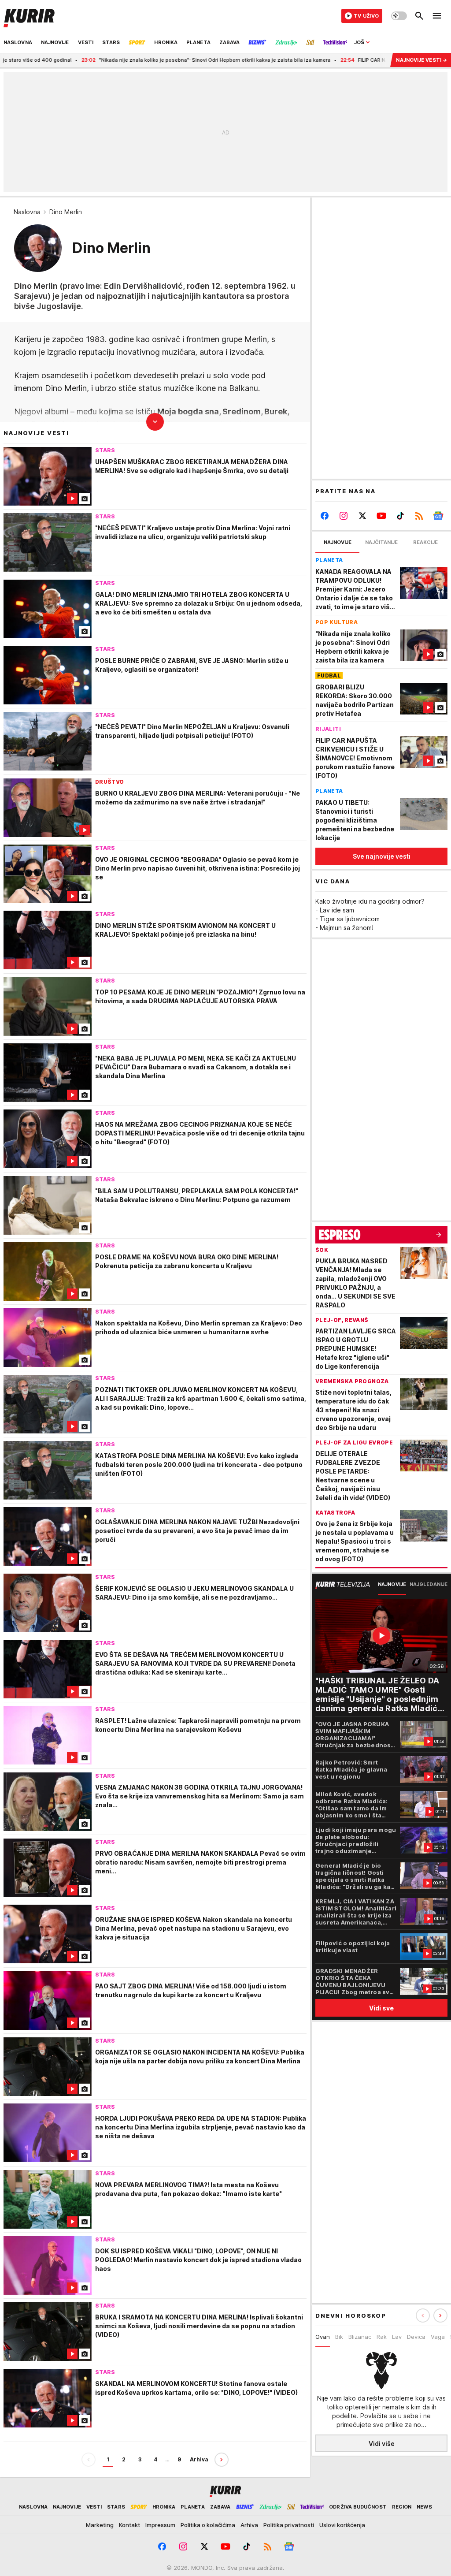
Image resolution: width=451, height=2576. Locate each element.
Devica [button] (416, 2337)
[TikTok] (400, 516)
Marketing (100, 2525)
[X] (363, 516)
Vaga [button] (438, 2337)
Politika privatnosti (289, 2525)
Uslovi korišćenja (342, 2525)
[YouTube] (382, 516)
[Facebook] (325, 516)
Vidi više (382, 2444)
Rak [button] (382, 2337)
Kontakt (129, 2525)
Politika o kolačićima (208, 2525)
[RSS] (419, 516)
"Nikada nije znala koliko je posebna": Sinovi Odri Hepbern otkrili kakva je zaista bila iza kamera (150, 60)
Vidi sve (381, 2008)
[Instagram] (344, 516)
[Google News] (438, 516)
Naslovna (27, 212)
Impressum (160, 2525)
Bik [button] (339, 2337)
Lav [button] (397, 2337)
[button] (440, 2315)
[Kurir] (29, 16)
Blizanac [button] (360, 2337)
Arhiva (199, 2459)
